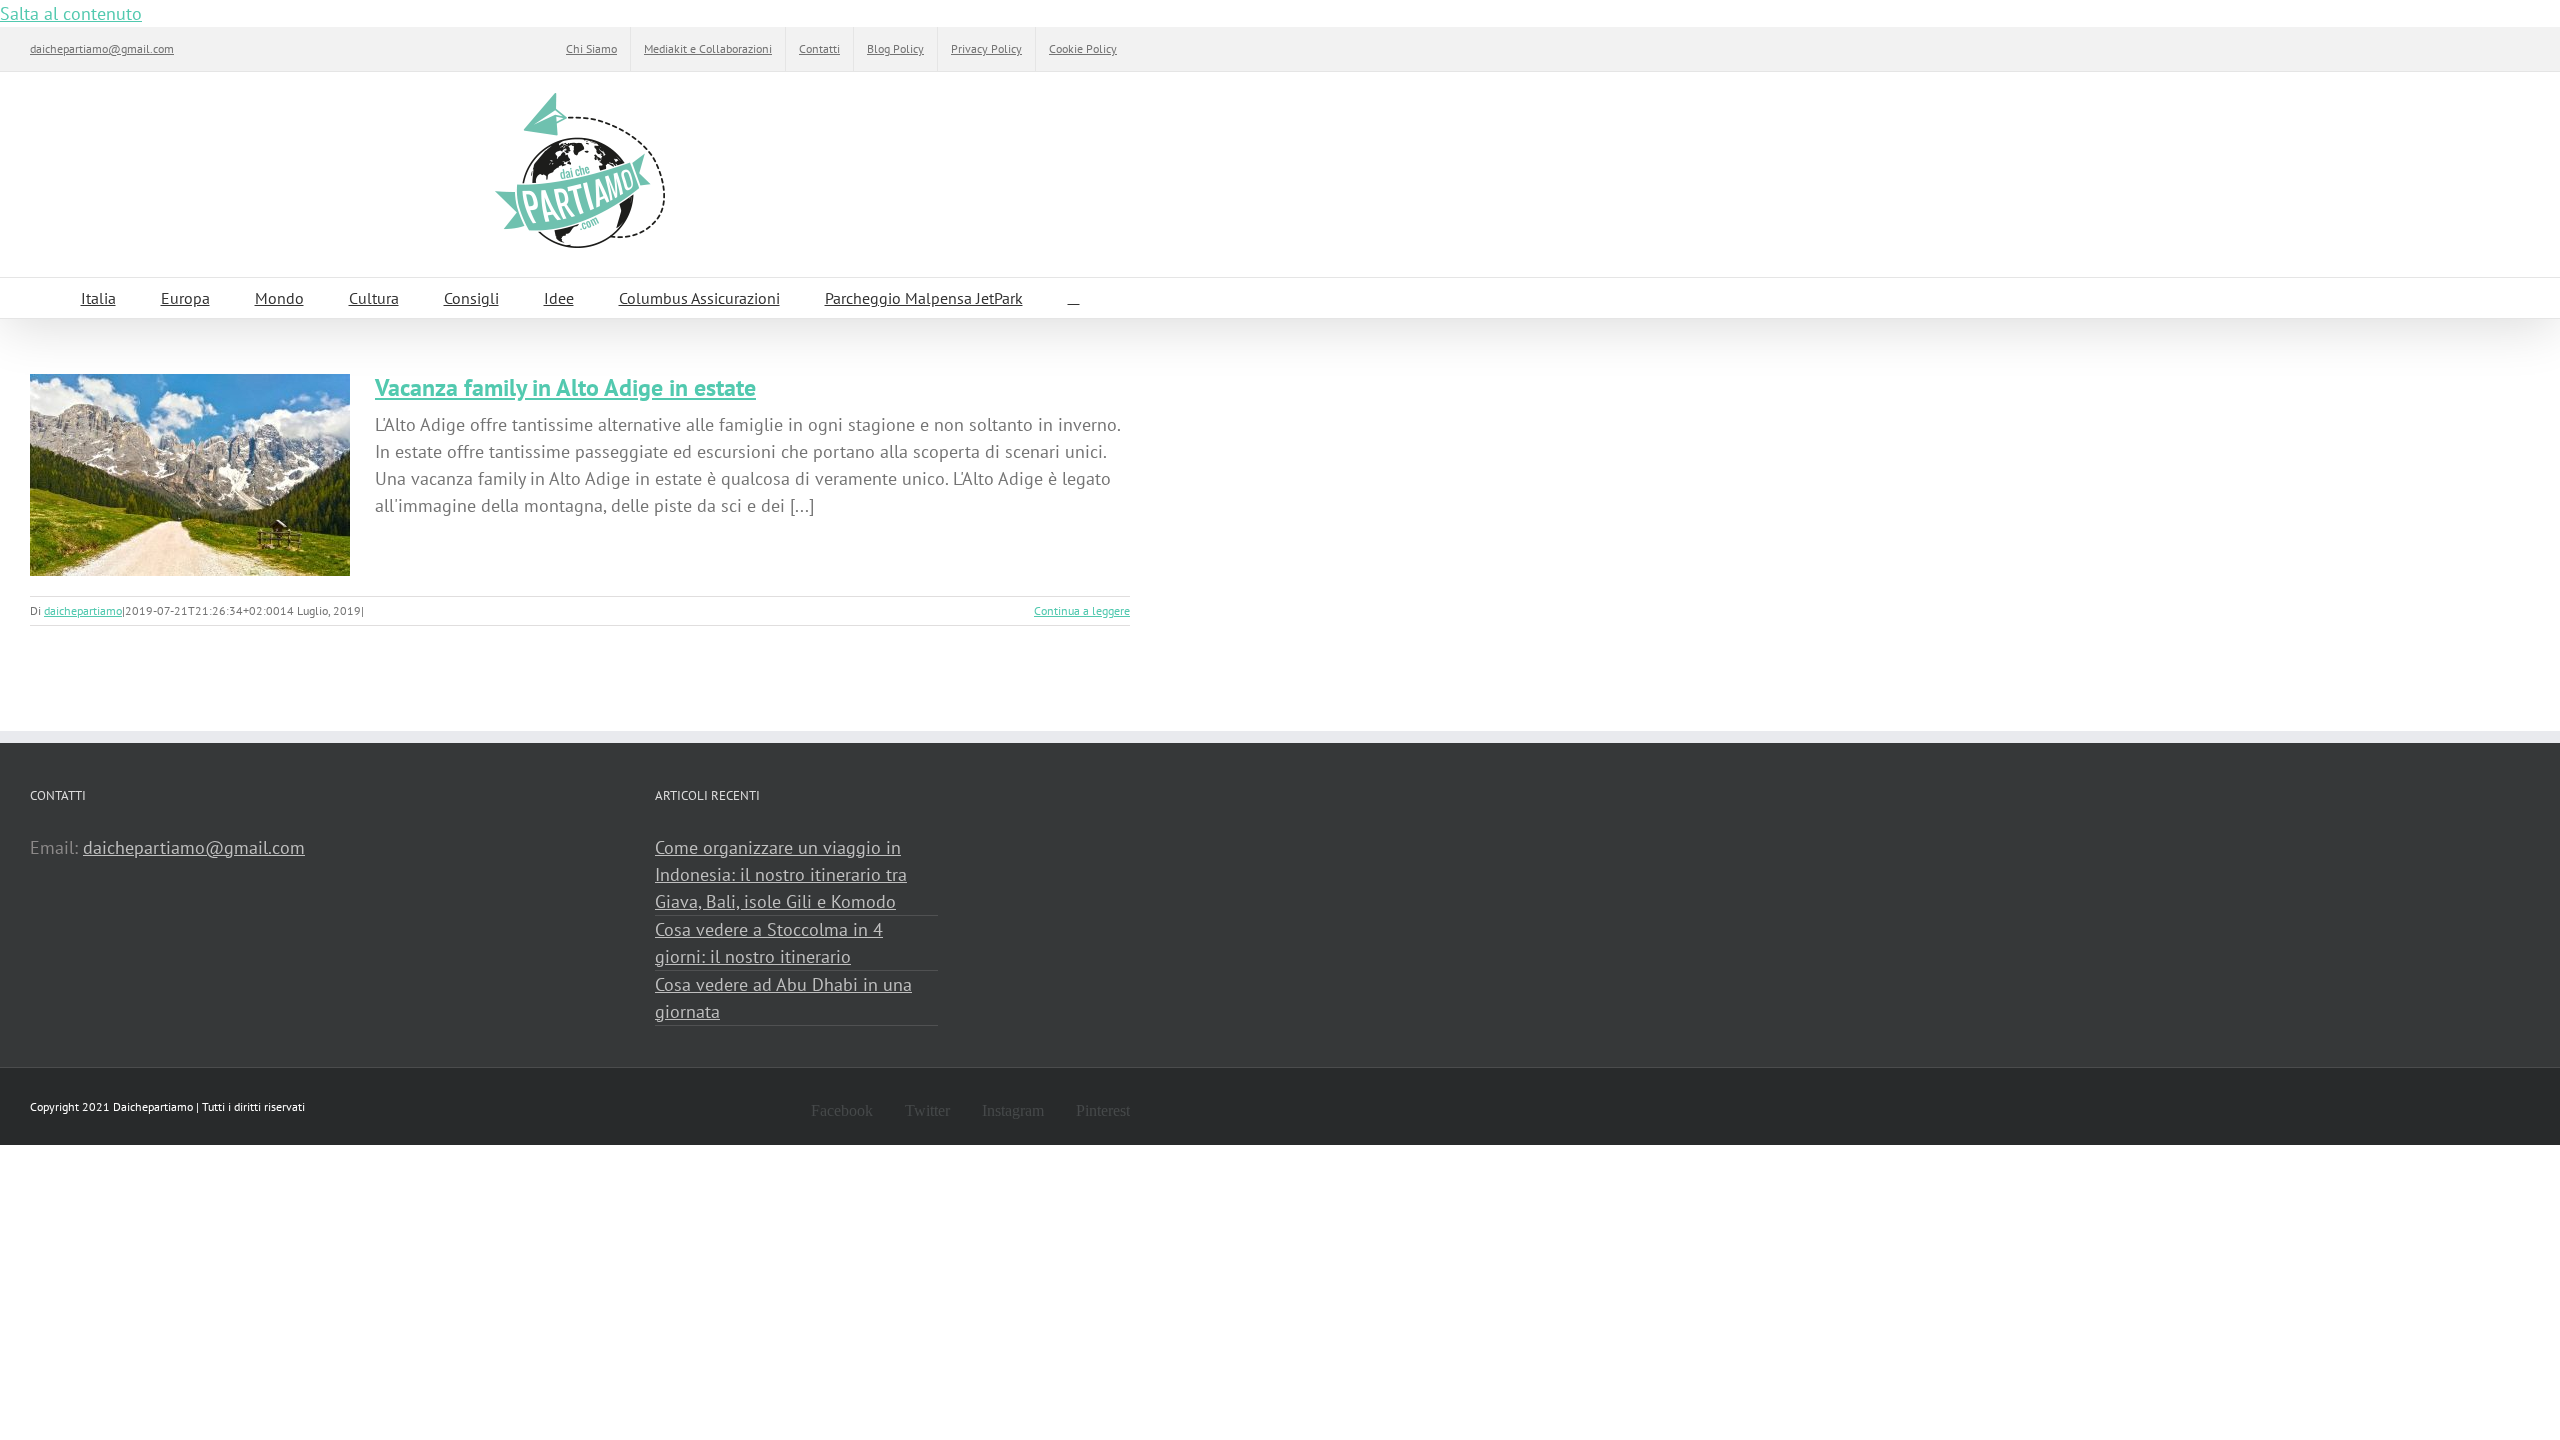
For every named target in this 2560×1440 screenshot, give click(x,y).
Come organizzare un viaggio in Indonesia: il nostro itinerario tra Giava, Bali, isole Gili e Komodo (781, 874)
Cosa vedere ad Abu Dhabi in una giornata (783, 998)
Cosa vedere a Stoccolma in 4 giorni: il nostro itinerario (769, 943)
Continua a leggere (1082, 610)
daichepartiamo (83, 610)
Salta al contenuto (71, 13)
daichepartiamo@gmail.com (102, 48)
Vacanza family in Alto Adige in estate (565, 387)
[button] (1074, 298)
